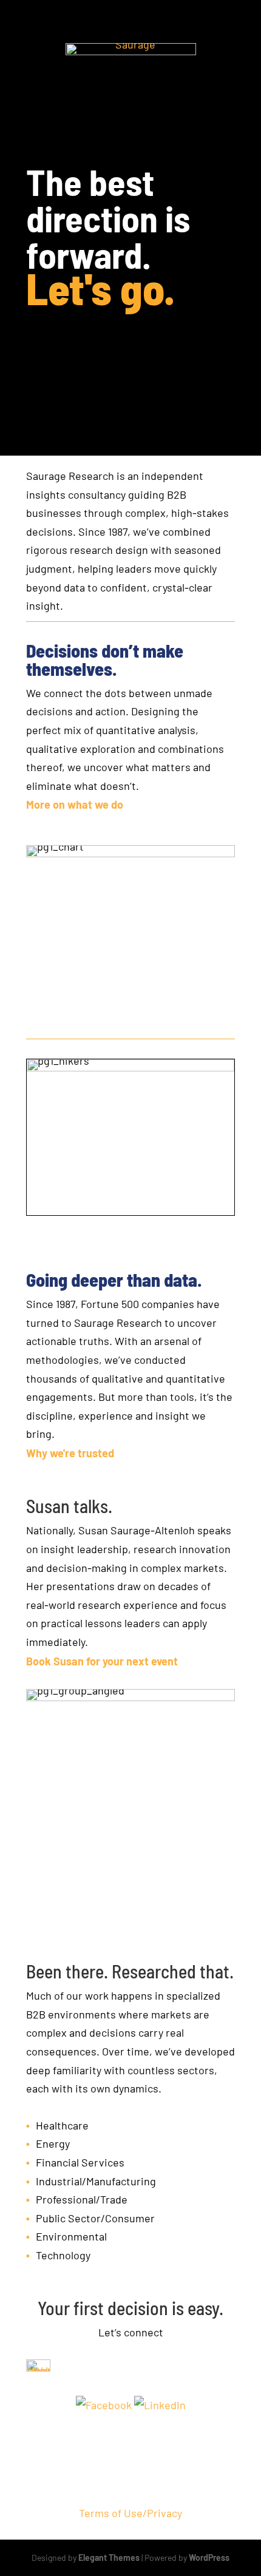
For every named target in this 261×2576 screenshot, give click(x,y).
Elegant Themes (109, 2557)
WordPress (209, 2557)
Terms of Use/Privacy (130, 2513)
